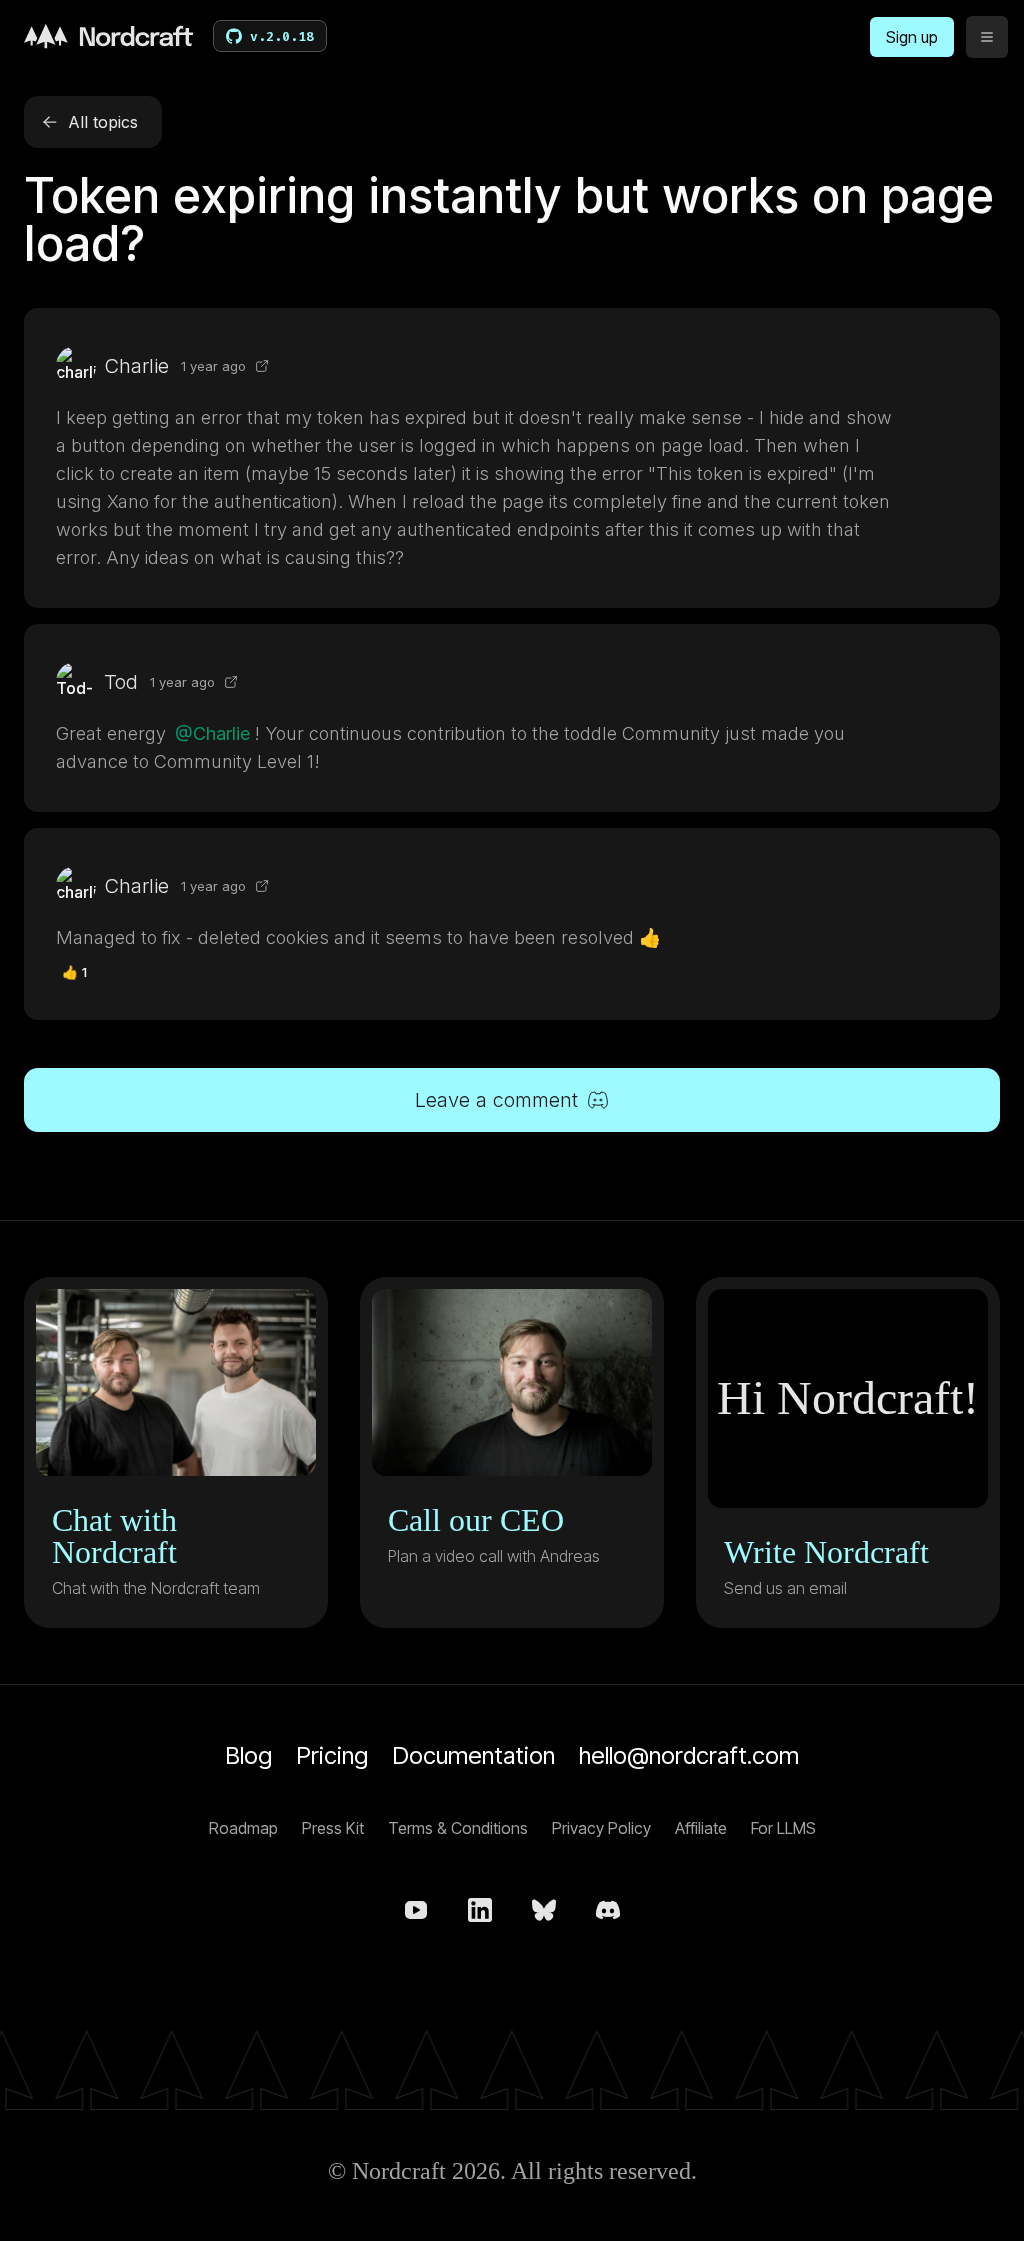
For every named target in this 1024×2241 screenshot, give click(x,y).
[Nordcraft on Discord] (608, 1910)
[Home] (108, 36)
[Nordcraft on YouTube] (416, 1910)
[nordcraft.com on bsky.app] (544, 1910)
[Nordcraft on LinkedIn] (480, 1910)
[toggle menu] (987, 37)
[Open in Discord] (262, 366)
